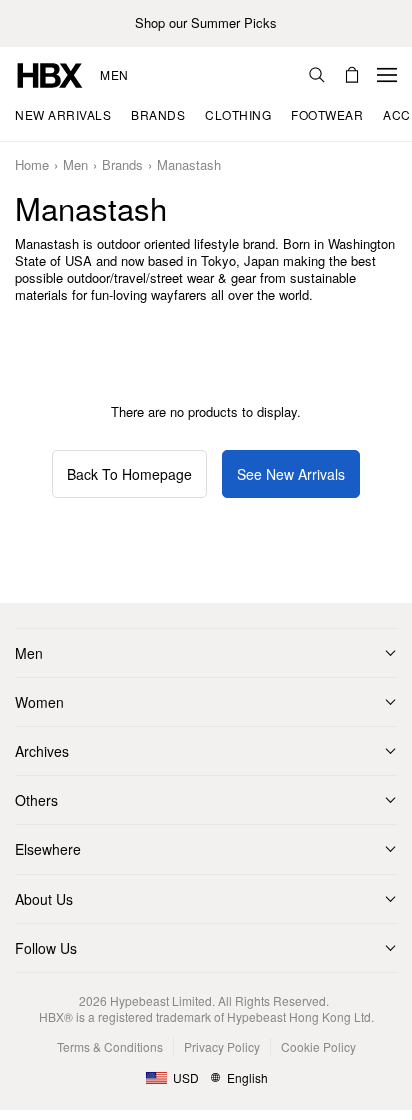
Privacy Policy (222, 1046)
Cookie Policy (318, 1046)
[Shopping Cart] (352, 75)
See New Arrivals (291, 474)
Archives (42, 751)
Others (36, 800)
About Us (44, 899)
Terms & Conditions (110, 1046)
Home (32, 165)
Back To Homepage (129, 474)
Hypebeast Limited (161, 1000)
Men (114, 75)
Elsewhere (48, 849)
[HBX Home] (50, 73)
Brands (122, 165)
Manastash (189, 165)
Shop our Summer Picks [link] (206, 23)
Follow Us (46, 948)
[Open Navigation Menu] (387, 75)
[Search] (317, 75)
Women (39, 702)
